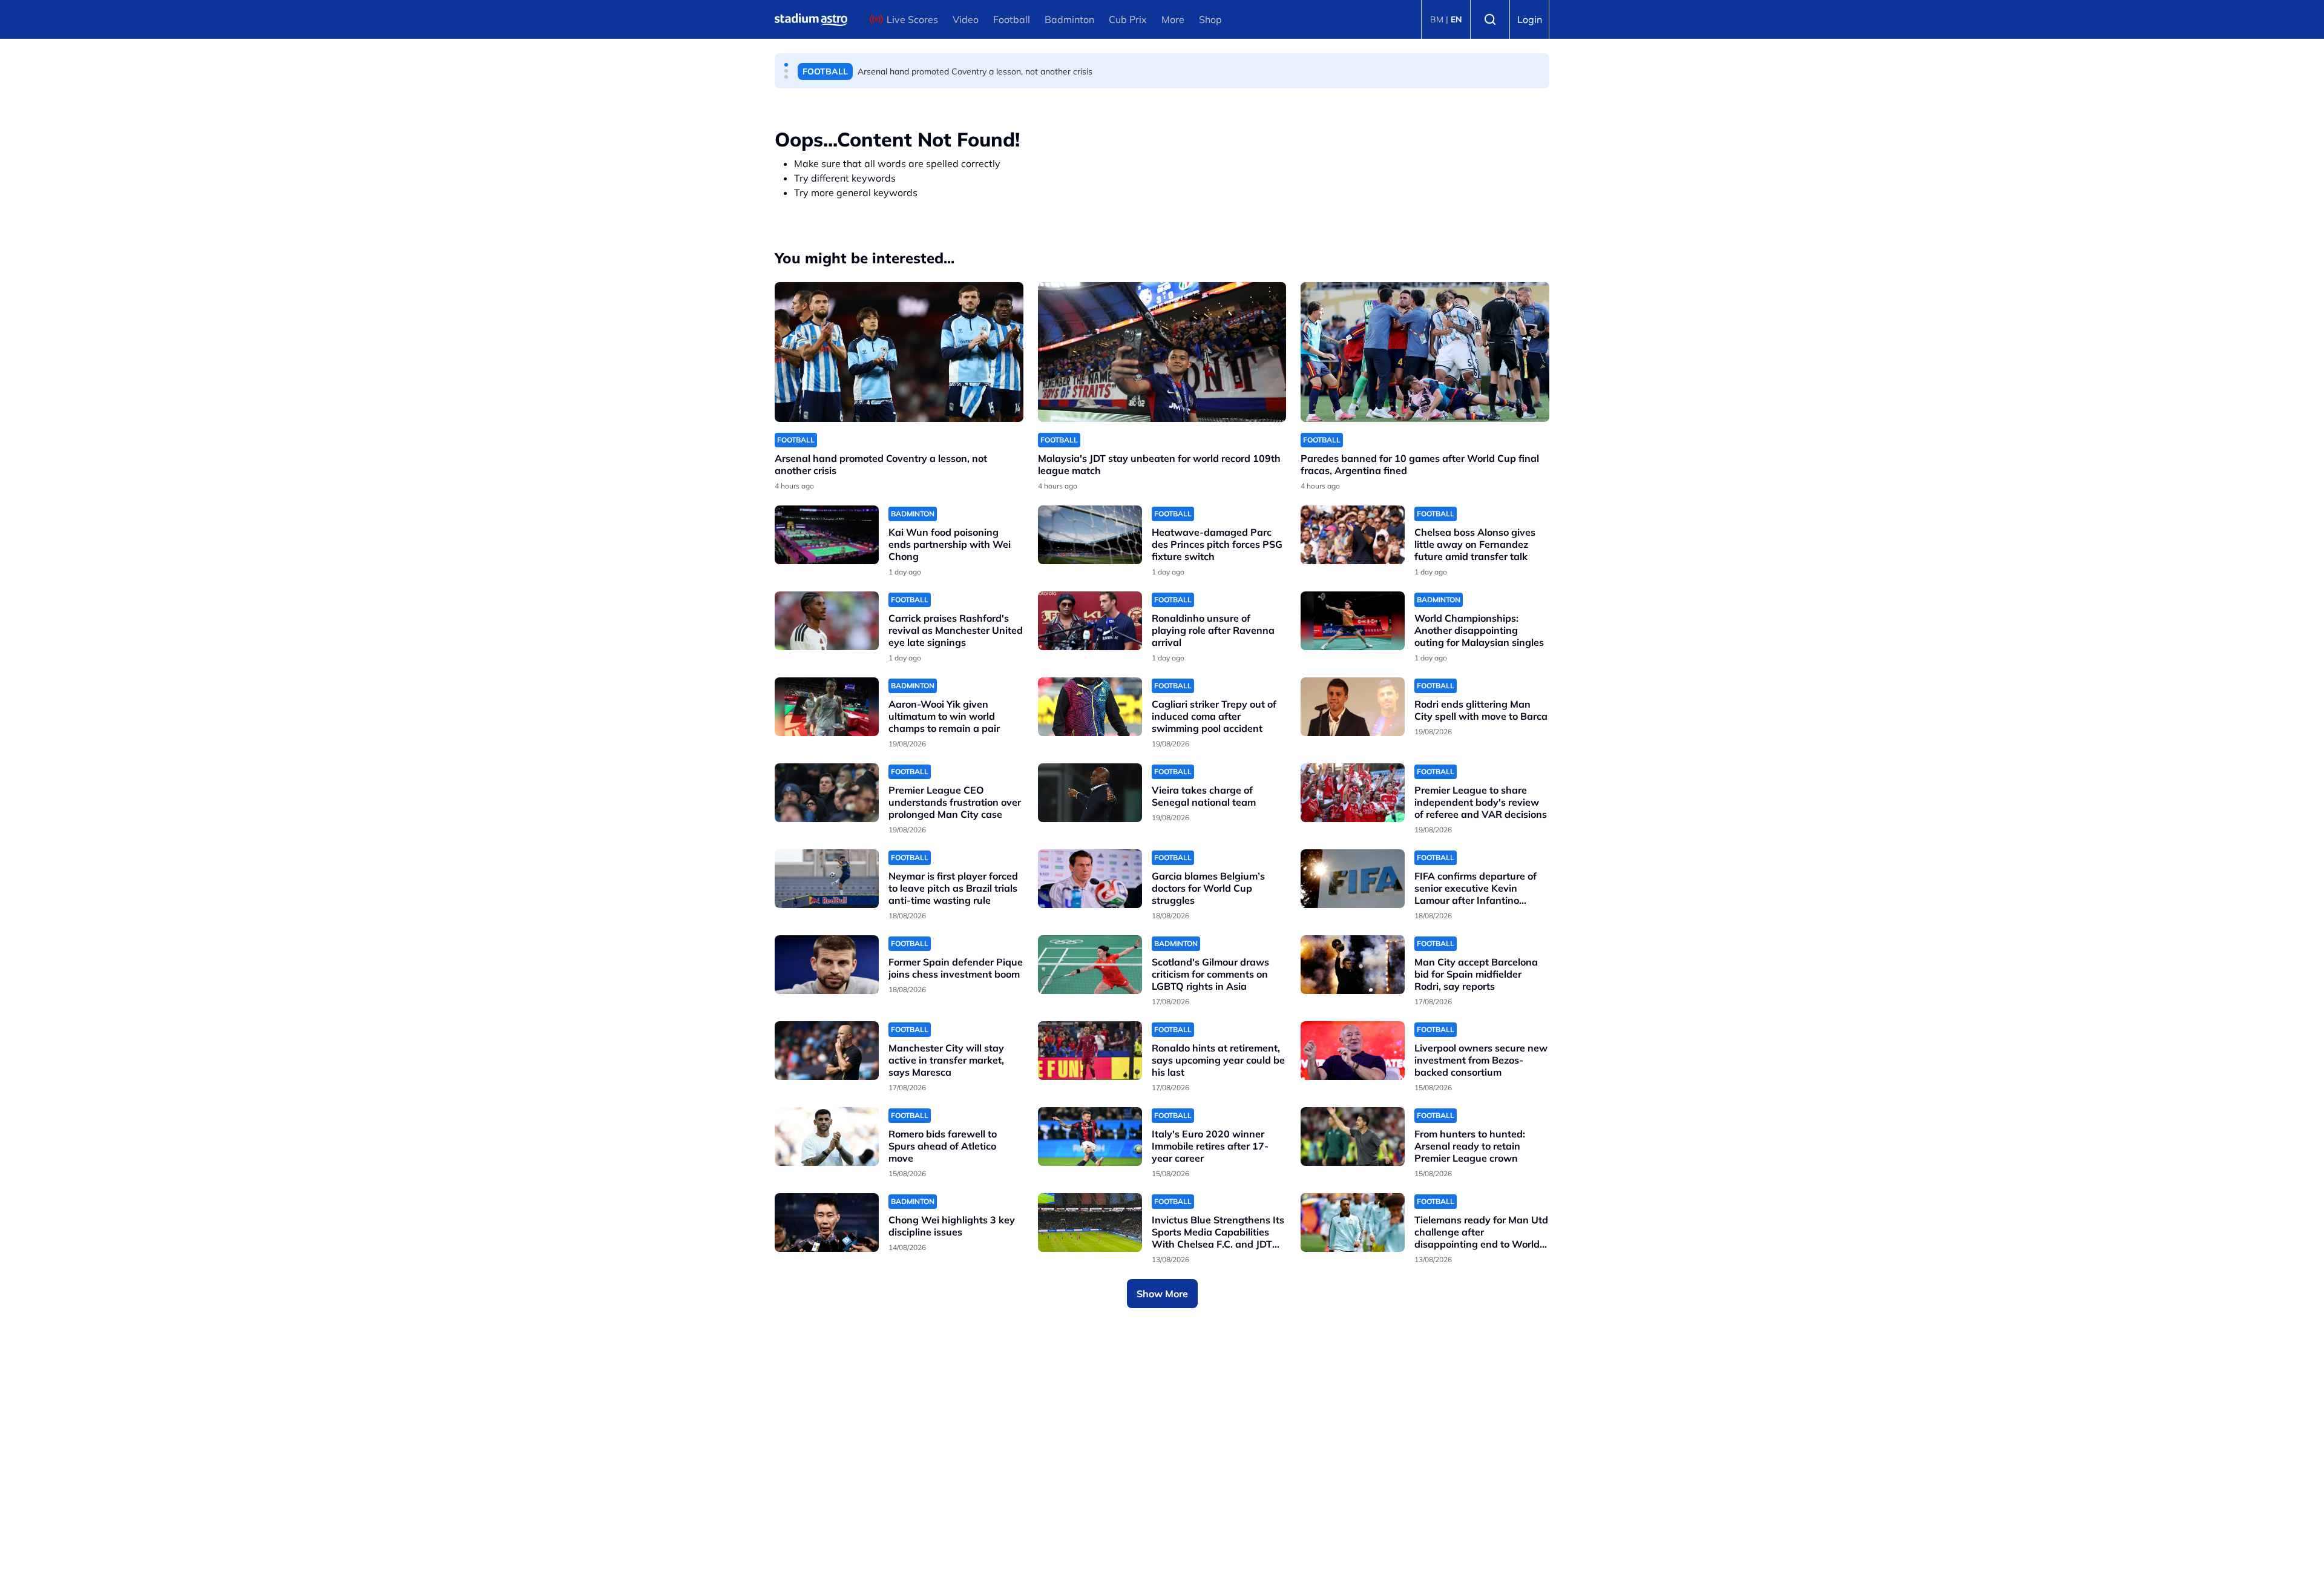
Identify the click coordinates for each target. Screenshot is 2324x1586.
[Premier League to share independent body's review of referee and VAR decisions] (1353, 793)
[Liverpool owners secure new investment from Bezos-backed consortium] (1353, 1051)
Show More (1162, 1294)
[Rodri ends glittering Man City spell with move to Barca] (1353, 707)
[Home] (811, 19)
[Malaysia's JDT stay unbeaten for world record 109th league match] (1162, 352)
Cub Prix (1128, 19)
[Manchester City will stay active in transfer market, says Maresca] (827, 1051)
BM (1437, 19)
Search (1490, 19)
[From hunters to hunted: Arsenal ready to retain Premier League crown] (1353, 1137)
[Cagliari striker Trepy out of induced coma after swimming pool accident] (1090, 707)
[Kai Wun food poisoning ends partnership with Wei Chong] (827, 535)
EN (1456, 19)
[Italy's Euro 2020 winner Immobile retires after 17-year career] (1090, 1137)
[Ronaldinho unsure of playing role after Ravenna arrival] (1090, 621)
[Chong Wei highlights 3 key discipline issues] (827, 1222)
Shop (1210, 19)
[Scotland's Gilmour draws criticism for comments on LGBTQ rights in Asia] (1090, 965)
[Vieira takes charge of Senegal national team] (1090, 793)
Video (966, 19)
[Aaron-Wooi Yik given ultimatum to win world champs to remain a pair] (827, 707)
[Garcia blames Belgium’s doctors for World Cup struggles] (1090, 879)
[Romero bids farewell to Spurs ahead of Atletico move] (827, 1137)
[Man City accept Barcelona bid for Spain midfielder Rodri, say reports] (1353, 965)
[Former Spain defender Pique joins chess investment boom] (827, 965)
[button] (786, 65)
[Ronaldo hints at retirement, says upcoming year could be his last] (1090, 1051)
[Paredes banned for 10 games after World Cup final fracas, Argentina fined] (1425, 352)
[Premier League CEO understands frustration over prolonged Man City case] (827, 793)
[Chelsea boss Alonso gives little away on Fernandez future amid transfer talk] (1353, 535)
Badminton (1069, 19)
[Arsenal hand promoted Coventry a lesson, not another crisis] (899, 352)
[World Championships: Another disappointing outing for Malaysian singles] (1353, 621)
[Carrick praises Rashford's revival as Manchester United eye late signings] (827, 621)
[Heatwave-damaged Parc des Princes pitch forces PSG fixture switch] (1090, 535)
